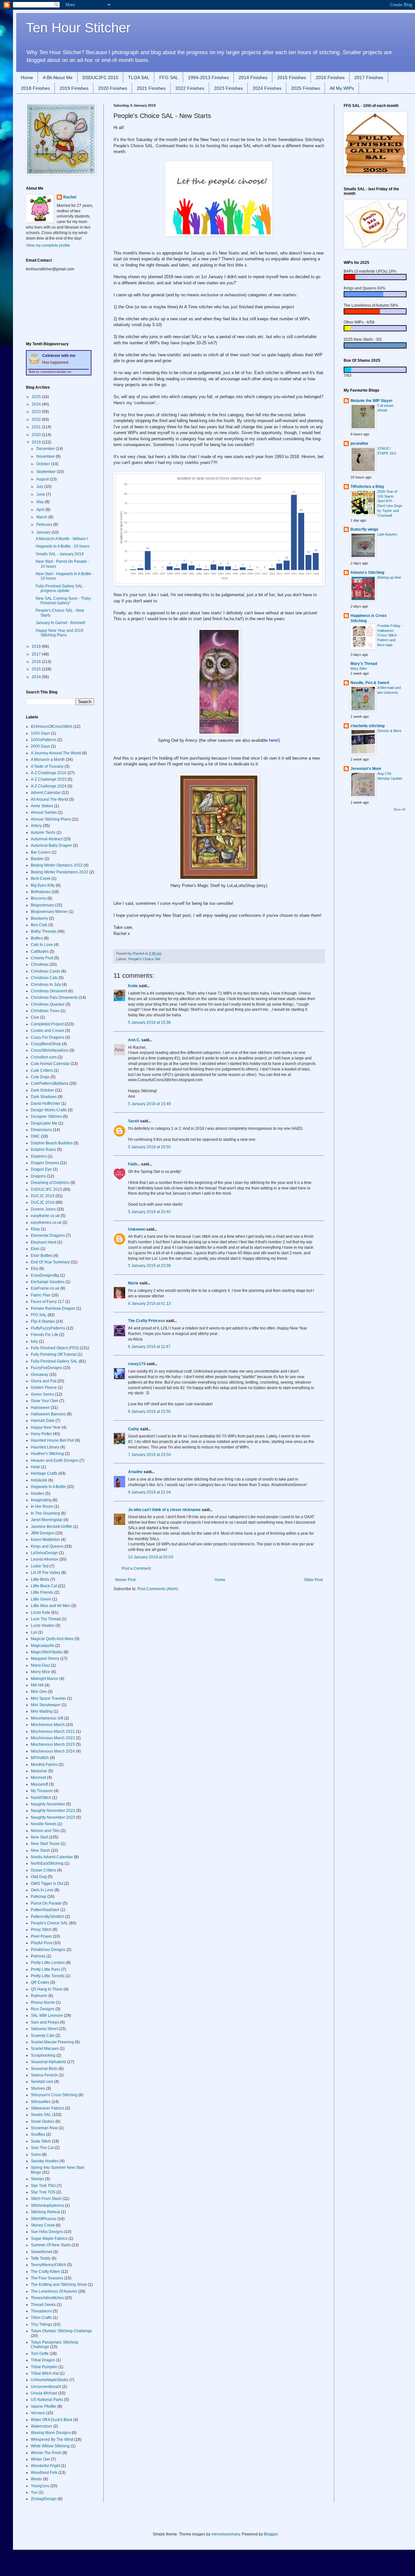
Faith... (134, 1164)
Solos (36, 2155)
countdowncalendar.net (56, 372)
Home (27, 77)
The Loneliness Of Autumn (54, 2291)
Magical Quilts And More (52, 1639)
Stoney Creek (43, 2225)
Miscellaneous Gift (47, 1718)
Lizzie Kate (41, 1613)
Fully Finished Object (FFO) (55, 1348)
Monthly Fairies (44, 1765)
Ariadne (135, 1472)
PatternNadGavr (45, 1910)
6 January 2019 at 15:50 (149, 1412)
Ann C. (134, 1040)
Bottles (37, 938)
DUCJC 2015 (43, 1196)
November (46, 456)
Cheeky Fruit (42, 958)
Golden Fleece (44, 1388)
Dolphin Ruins (43, 1150)
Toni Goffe (40, 2354)
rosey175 (137, 1364)
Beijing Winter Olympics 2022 (57, 865)
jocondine (359, 443)
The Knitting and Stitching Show (59, 2285)
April (41, 510)
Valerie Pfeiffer (44, 2406)
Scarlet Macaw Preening (52, 2042)
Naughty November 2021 (53, 1811)
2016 (37, 662)
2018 (37, 646)
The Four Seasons (47, 2278)
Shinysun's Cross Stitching (54, 2095)
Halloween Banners (48, 1414)
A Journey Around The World (56, 753)
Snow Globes (43, 2121)
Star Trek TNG (43, 2186)
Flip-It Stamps (43, 1321)
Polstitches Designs (48, 1950)
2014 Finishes (253, 77)
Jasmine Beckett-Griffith (52, 1527)
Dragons (38, 1176)
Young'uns (40, 2486)
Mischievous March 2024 (53, 1751)
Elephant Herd (44, 1242)
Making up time (389, 577)
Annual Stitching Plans (51, 819)
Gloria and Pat (43, 1381)
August (43, 479)
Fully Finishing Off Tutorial (54, 1354)
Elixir (35, 1249)
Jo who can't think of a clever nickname (164, 1510)
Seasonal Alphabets (48, 2062)
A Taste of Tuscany (47, 766)
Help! (36, 1467)
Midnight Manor (45, 1679)
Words (36, 2479)
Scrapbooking (43, 2055)
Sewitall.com (42, 2082)
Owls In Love (42, 1890)
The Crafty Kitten (45, 2272)
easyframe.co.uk (45, 1216)
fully (34, 1341)
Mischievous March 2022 (53, 1738)
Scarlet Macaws (45, 2049)
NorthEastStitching (47, 1863)
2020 (37, 435)
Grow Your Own (45, 1401)
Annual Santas (44, 812)
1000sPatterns (44, 740)
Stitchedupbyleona (47, 2205)
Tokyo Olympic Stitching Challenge (61, 2331)
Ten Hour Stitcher (78, 28)
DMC (35, 1136)
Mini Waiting (42, 1711)
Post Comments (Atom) (158, 1589)
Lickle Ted (40, 1566)
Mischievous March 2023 (53, 1744)
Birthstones (41, 892)
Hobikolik (39, 1480)
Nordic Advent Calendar (52, 1857)
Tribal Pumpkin (44, 2367)
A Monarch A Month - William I (62, 539)
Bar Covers (41, 852)
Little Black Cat (44, 1586)
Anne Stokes (42, 806)
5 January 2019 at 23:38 (149, 1266)
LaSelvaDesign (44, 1553)
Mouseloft (39, 1784)
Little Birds (40, 1579)
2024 (37, 404)
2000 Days (40, 746)
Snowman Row (44, 2128)
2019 (37, 442)
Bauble (37, 859)
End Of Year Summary (50, 1262)
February (45, 525)
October (44, 464)
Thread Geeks (43, 2305)
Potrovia (38, 1956)
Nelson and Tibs (45, 1831)
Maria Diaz (40, 1665)
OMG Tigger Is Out (47, 1884)
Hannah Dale (43, 1421)
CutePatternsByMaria (50, 1083)
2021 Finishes (151, 88)
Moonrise (39, 1771)
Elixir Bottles (42, 1256)
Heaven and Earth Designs (55, 1460)
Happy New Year (46, 1427)
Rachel (70, 197)
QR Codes (40, 1982)
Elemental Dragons (48, 1235)
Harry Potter (41, 1434)
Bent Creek (41, 879)
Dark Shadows (44, 1097)
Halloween (40, 1408)
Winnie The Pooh (46, 2453)
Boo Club (39, 925)
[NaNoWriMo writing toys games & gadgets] (374, 277)
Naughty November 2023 (53, 1817)
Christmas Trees (45, 1011)
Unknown (137, 1229)
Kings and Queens (47, 1546)
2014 (37, 677)
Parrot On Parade (46, 1903)
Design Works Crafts (49, 1110)
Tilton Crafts (41, 2318)
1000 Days (40, 733)
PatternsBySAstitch (47, 1917)
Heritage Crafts (44, 1473)
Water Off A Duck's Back (52, 2420)
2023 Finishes (228, 88)
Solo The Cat (42, 2148)
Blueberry (39, 918)
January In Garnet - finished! (60, 623)
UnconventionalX (46, 2387)
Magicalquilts (42, 1646)
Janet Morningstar (47, 1520)
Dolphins (39, 1156)
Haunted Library (45, 1447)
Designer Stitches (46, 1117)
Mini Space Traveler (48, 1698)
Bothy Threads (44, 931)
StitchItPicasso (44, 2219)
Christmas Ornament (49, 991)
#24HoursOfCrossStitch (52, 727)
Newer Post (125, 1580)
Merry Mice (41, 1672)
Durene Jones (43, 1209)
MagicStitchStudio (47, 1652)
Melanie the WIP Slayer (372, 401)
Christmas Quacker (48, 1004)
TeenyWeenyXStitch (48, 2265)
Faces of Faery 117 (47, 1302)
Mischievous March (48, 1725)
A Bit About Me (58, 77)
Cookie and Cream (47, 1031)
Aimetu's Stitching (367, 573)
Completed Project (47, 1024)
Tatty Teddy (41, 2258)
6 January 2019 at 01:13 (149, 1304)
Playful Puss (42, 1943)
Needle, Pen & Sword (370, 683)
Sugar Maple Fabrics (49, 2239)
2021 (37, 427)
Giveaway (40, 1375)
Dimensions (41, 1130)
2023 (37, 412)
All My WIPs (342, 88)
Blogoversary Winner (49, 912)
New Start (39, 1837)
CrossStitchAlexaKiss (50, 1050)
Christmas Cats (44, 978)
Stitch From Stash (46, 2199)
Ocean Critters (43, 1870)
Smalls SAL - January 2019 (60, 554)
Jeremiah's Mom (366, 769)
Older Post (313, 1580)
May (41, 502)
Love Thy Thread (46, 1619)
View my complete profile (48, 245)
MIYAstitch (40, 1758)
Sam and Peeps (45, 2022)
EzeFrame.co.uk (45, 1288)
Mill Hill (37, 1685)
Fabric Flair (41, 1295)
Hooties (38, 1494)
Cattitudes (40, 951)
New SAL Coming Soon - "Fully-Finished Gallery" (64, 601)
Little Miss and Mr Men (51, 1606)
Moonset (38, 1778)
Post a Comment (136, 1568)
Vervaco (38, 2413)
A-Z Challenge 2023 (49, 779)
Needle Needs (44, 1824)
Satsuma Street (44, 2029)
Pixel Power (41, 1936)
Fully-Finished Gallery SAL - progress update (60, 588)
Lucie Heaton (43, 1625)
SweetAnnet (41, 2252)
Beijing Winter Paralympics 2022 (59, 872)
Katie (133, 986)
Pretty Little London (48, 1963)
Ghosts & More (389, 731)
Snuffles (38, 2134)
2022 (37, 419)
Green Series (42, 1394)
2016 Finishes (330, 77)
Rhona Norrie (43, 2003)
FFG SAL (169, 77)
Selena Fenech (44, 2075)
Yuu (34, 2492)
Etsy (35, 1269)
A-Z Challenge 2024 (49, 786)
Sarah (134, 1121)
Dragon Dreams (45, 1163)
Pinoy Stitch (41, 1930)
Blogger (271, 2534)
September (47, 472)
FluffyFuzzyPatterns (48, 1328)
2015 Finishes (292, 77)
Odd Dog (39, 1877)
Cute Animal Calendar (50, 1064)
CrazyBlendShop (46, 1044)
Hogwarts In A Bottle (48, 1487)
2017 (37, 654)
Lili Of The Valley (46, 1573)
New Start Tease (45, 1844)
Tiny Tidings (41, 2324)
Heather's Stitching (47, 1454)
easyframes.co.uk (46, 1223)
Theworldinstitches (47, 2298)
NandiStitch (41, 1798)
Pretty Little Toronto (48, 1976)
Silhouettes (41, 2102)
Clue (35, 1017)
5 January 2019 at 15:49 (149, 1104)
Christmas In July (46, 985)
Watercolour (41, 2426)
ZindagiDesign (44, 2499)
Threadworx (41, 2311)
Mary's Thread (364, 664)
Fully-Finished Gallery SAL (54, 1361)
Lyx (34, 1632)
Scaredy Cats (43, 2036)
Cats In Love (42, 945)
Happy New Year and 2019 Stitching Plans (59, 633)
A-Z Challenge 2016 (49, 773)
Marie (133, 1283)
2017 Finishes (369, 77)
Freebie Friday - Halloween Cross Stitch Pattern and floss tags (390, 635)
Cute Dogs (40, 1077)
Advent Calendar (46, 793)
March (42, 517)
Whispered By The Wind (52, 2440)
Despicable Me (44, 1123)
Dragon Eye (41, 1169)
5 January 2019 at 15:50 (149, 1147)
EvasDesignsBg (45, 1275)
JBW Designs (43, 1533)
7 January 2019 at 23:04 (149, 1455)
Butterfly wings (364, 529)
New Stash (40, 1850)
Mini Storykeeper (46, 1705)
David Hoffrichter (46, 1104)
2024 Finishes (267, 88)
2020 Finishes (113, 88)
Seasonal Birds (44, 2069)
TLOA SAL (139, 77)
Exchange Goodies (48, 1282)
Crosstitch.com (44, 1057)
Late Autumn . (388, 534)
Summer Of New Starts (51, 2245)
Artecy (36, 826)
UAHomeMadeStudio (50, 2380)
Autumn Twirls (43, 833)
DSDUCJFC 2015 (100, 77)
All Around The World (49, 799)
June (41, 494)
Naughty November (48, 1804)
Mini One (39, 1692)
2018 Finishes (36, 88)
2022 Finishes (190, 88)
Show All (399, 809)
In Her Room (42, 1507)
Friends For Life (45, 1335)
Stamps (37, 2179)
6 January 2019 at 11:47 (149, 1347)
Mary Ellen (359, 668)
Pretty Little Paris (46, 1969)
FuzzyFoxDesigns (47, 1368)
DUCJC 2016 (43, 1202)
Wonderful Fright (45, 2466)
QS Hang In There (47, 1989)
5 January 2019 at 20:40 (149, 1212)
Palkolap (39, 1897)
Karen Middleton (45, 1540)
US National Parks (47, 2400)
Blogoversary (42, 905)
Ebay (35, 1229)
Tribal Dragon (43, 2360)
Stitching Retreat (45, 2212)
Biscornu (39, 898)
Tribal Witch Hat (45, 2373)
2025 (37, 397)
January (44, 532)
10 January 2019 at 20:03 (151, 1557)
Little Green (41, 1599)
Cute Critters (42, 1070)
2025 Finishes (306, 88)
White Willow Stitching (50, 2446)
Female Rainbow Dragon (53, 1308)
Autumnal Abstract (47, 839)
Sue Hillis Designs (47, 2232)
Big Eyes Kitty (43, 885)
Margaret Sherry (45, 1659)
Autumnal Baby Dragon (51, 845)
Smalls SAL (41, 2115)
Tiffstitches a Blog (367, 487)
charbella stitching (368, 726)
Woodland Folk (44, 2473)
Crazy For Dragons (47, 1037)
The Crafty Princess (147, 1321)
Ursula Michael (44, 2393)
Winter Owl (40, 2459)
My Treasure (42, 1791)
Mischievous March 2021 (53, 1731)
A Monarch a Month (48, 760)
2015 (37, 669)
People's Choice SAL (145, 959)
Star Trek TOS (43, 2192)
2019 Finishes (74, 88)
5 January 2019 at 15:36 (149, 1022)
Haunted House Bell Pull (53, 1440)
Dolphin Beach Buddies (52, 1143)
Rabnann (39, 1996)
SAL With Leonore (47, 2015)
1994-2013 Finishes (208, 77)
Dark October (42, 1090)
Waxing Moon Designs (51, 2433)
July (40, 487)
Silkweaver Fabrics (47, 2108)
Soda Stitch (41, 2141)
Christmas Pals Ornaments (54, 998)
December (46, 449)
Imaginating (41, 1500)
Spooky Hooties (45, 2161)
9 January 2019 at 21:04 (149, 1492)
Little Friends (42, 1592)
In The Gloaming (45, 1513)
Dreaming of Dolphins (50, 1183)
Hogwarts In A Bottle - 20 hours (63, 546)
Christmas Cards (46, 971)
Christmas (40, 964)
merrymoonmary (226, 2534)
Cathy (134, 1429)
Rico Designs (43, 2009)
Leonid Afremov (45, 1559)
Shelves (38, 2088)
